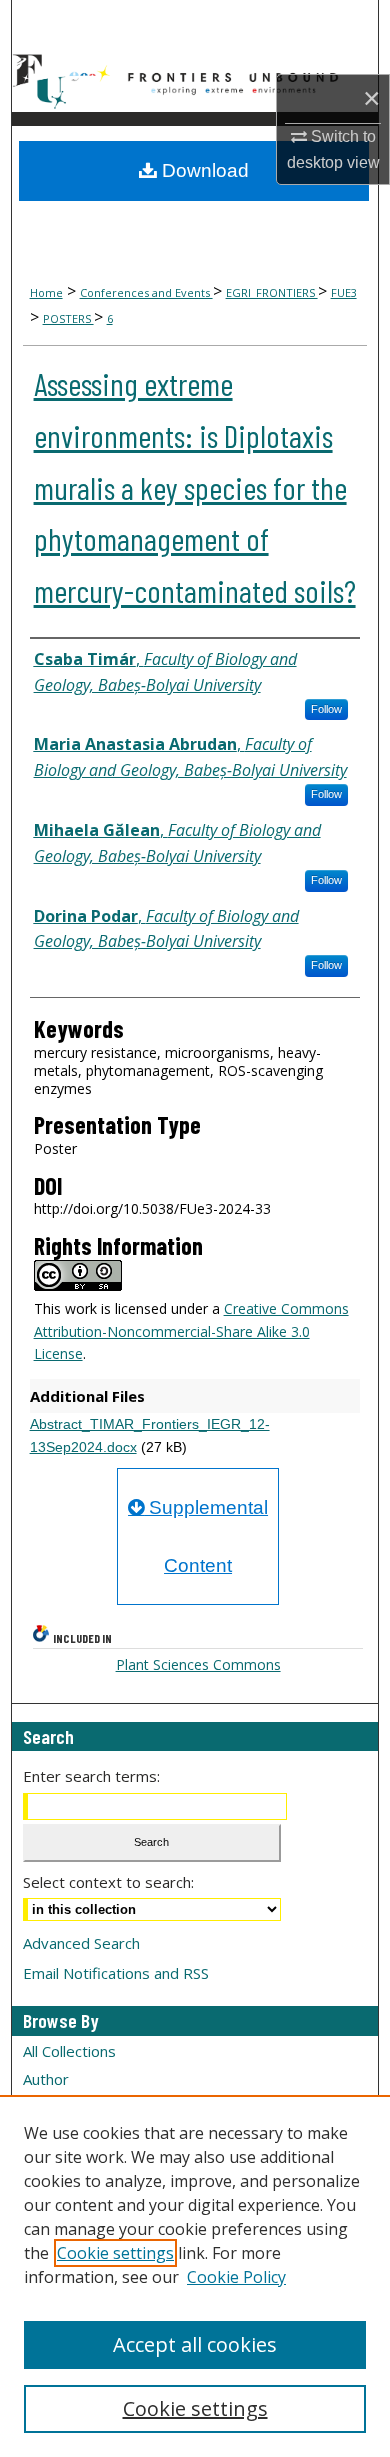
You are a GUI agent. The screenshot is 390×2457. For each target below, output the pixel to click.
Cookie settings (115, 2253)
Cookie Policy (236, 2277)
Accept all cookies (195, 2344)
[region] (195, 2276)
